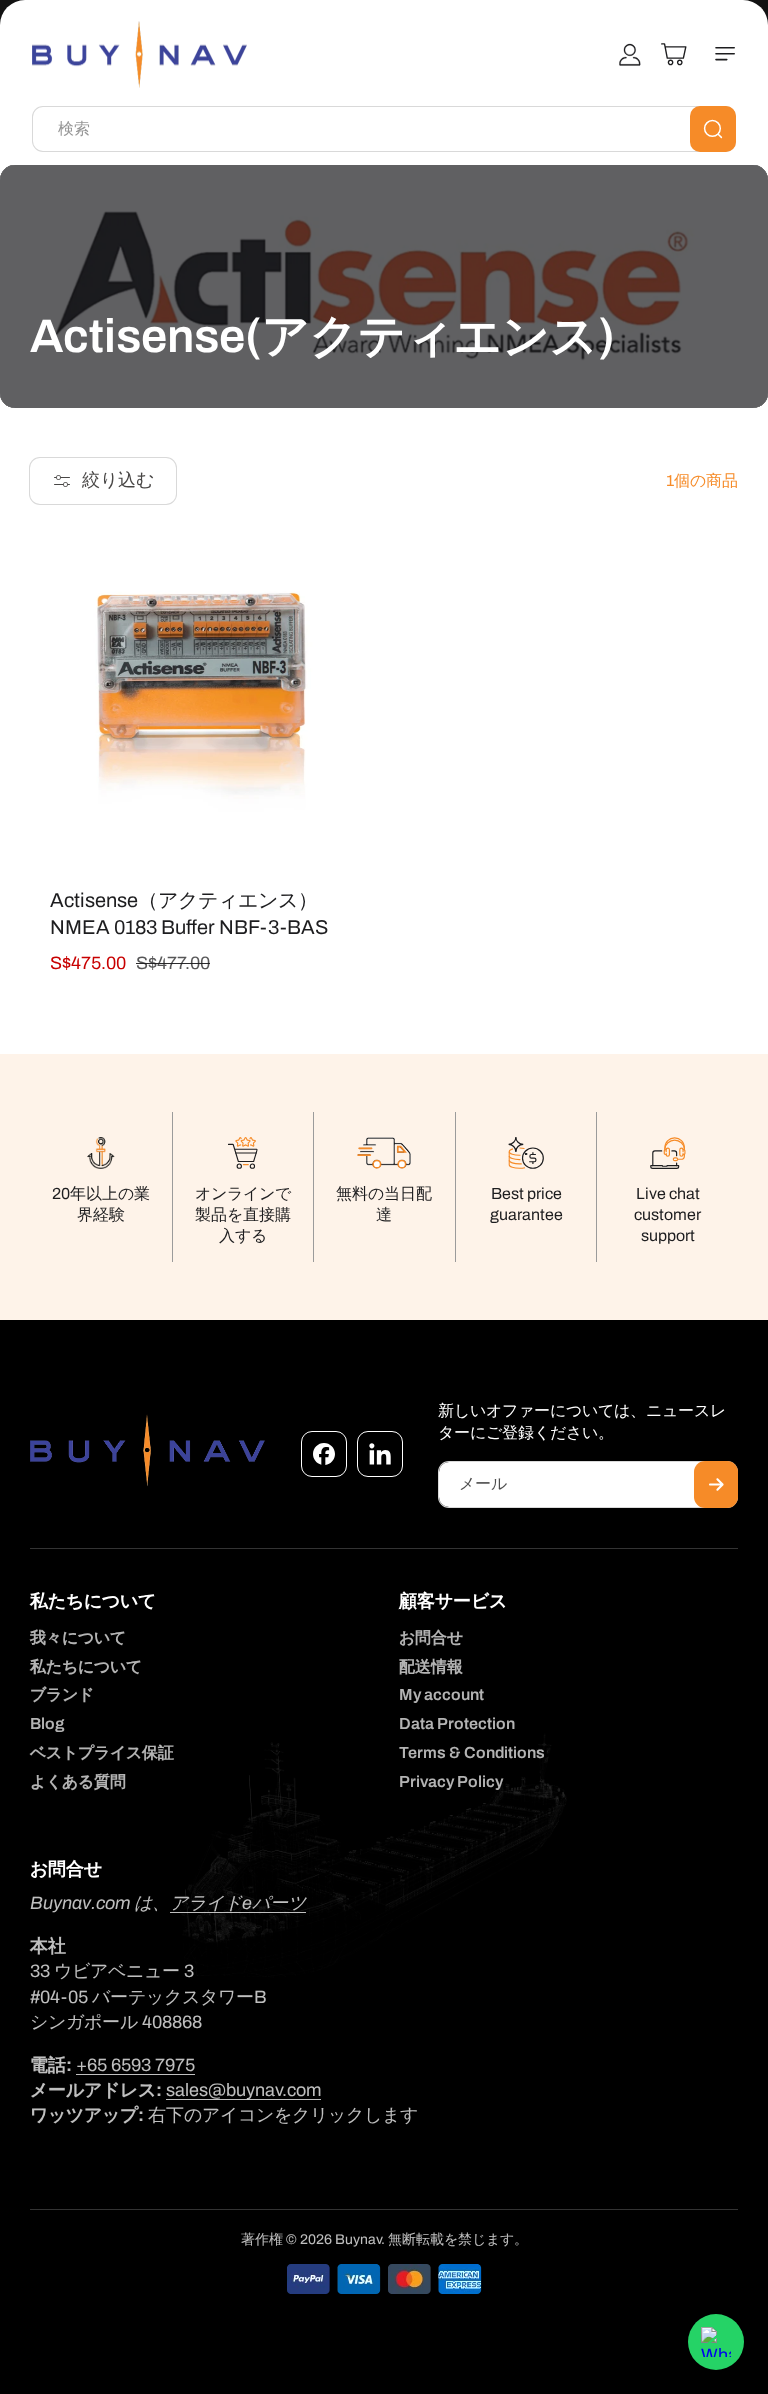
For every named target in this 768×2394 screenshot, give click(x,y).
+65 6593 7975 (135, 2065)
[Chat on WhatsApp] (716, 2342)
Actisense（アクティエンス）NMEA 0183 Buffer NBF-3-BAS (189, 913)
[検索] (713, 129)
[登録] (716, 1484)
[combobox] (384, 129)
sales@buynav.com (243, 2090)
